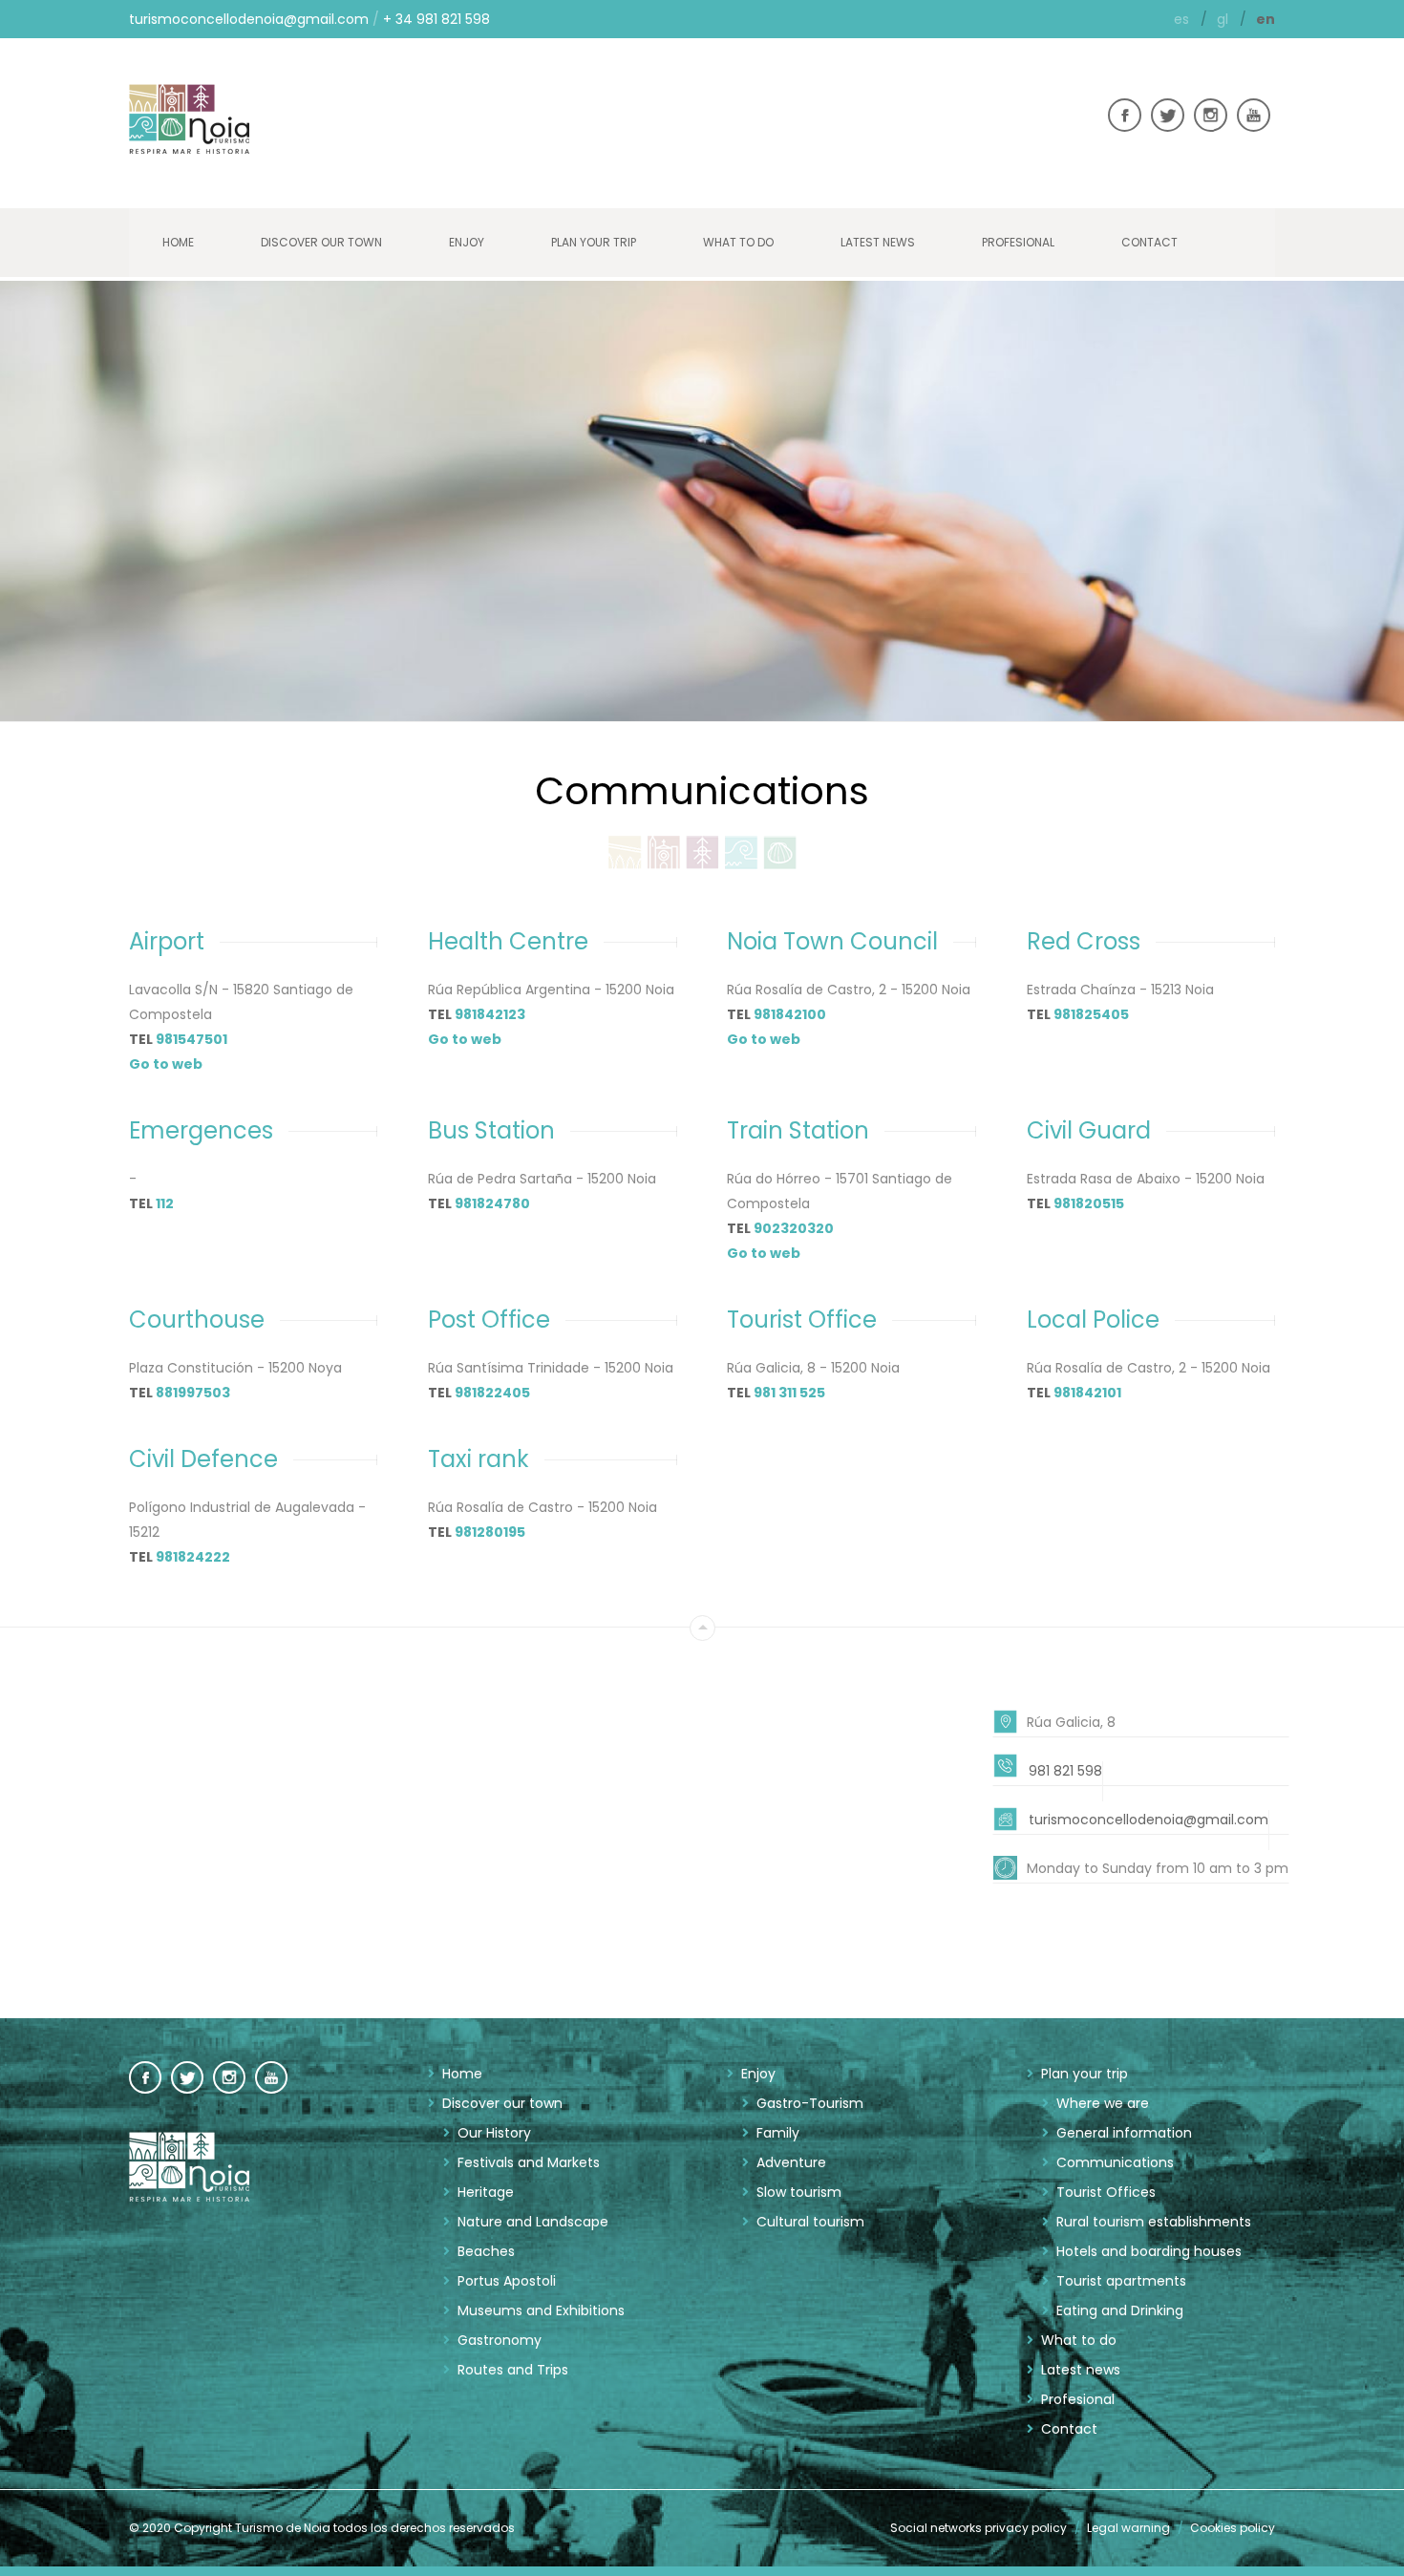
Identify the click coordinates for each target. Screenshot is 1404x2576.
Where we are (1103, 2103)
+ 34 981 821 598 (436, 19)
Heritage (486, 2192)
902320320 (794, 1228)
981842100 (790, 1014)
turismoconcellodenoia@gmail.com (249, 19)
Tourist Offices (1106, 2192)
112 (165, 1203)
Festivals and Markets (529, 2162)
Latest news (878, 242)
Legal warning (1128, 2528)
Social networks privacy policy (979, 2528)
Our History (494, 2133)
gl (1224, 19)
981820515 (1089, 1203)
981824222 (193, 1557)
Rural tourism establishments (1154, 2222)
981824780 (492, 1203)
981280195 (490, 1532)
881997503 (193, 1393)
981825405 (1091, 1014)
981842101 (1087, 1393)
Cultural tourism (810, 2222)
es (1183, 19)
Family (778, 2133)
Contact (1149, 242)
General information (1124, 2133)
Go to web (166, 1064)
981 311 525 (789, 1393)
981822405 (492, 1393)
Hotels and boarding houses (1149, 2251)
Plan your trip (594, 242)
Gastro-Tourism (810, 2103)
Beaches (486, 2251)
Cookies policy (1233, 2528)
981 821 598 (1065, 1771)
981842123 (490, 1014)
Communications (1115, 2162)
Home (178, 242)
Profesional (1018, 242)
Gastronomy (500, 2340)
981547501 (191, 1039)
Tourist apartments (1121, 2281)
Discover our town (321, 242)
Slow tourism (799, 2192)
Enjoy (467, 242)
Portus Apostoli (507, 2281)
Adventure (791, 2162)
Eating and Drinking (1120, 2310)
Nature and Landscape (533, 2222)
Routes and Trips (513, 2370)
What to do (738, 242)
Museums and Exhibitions (541, 2310)
